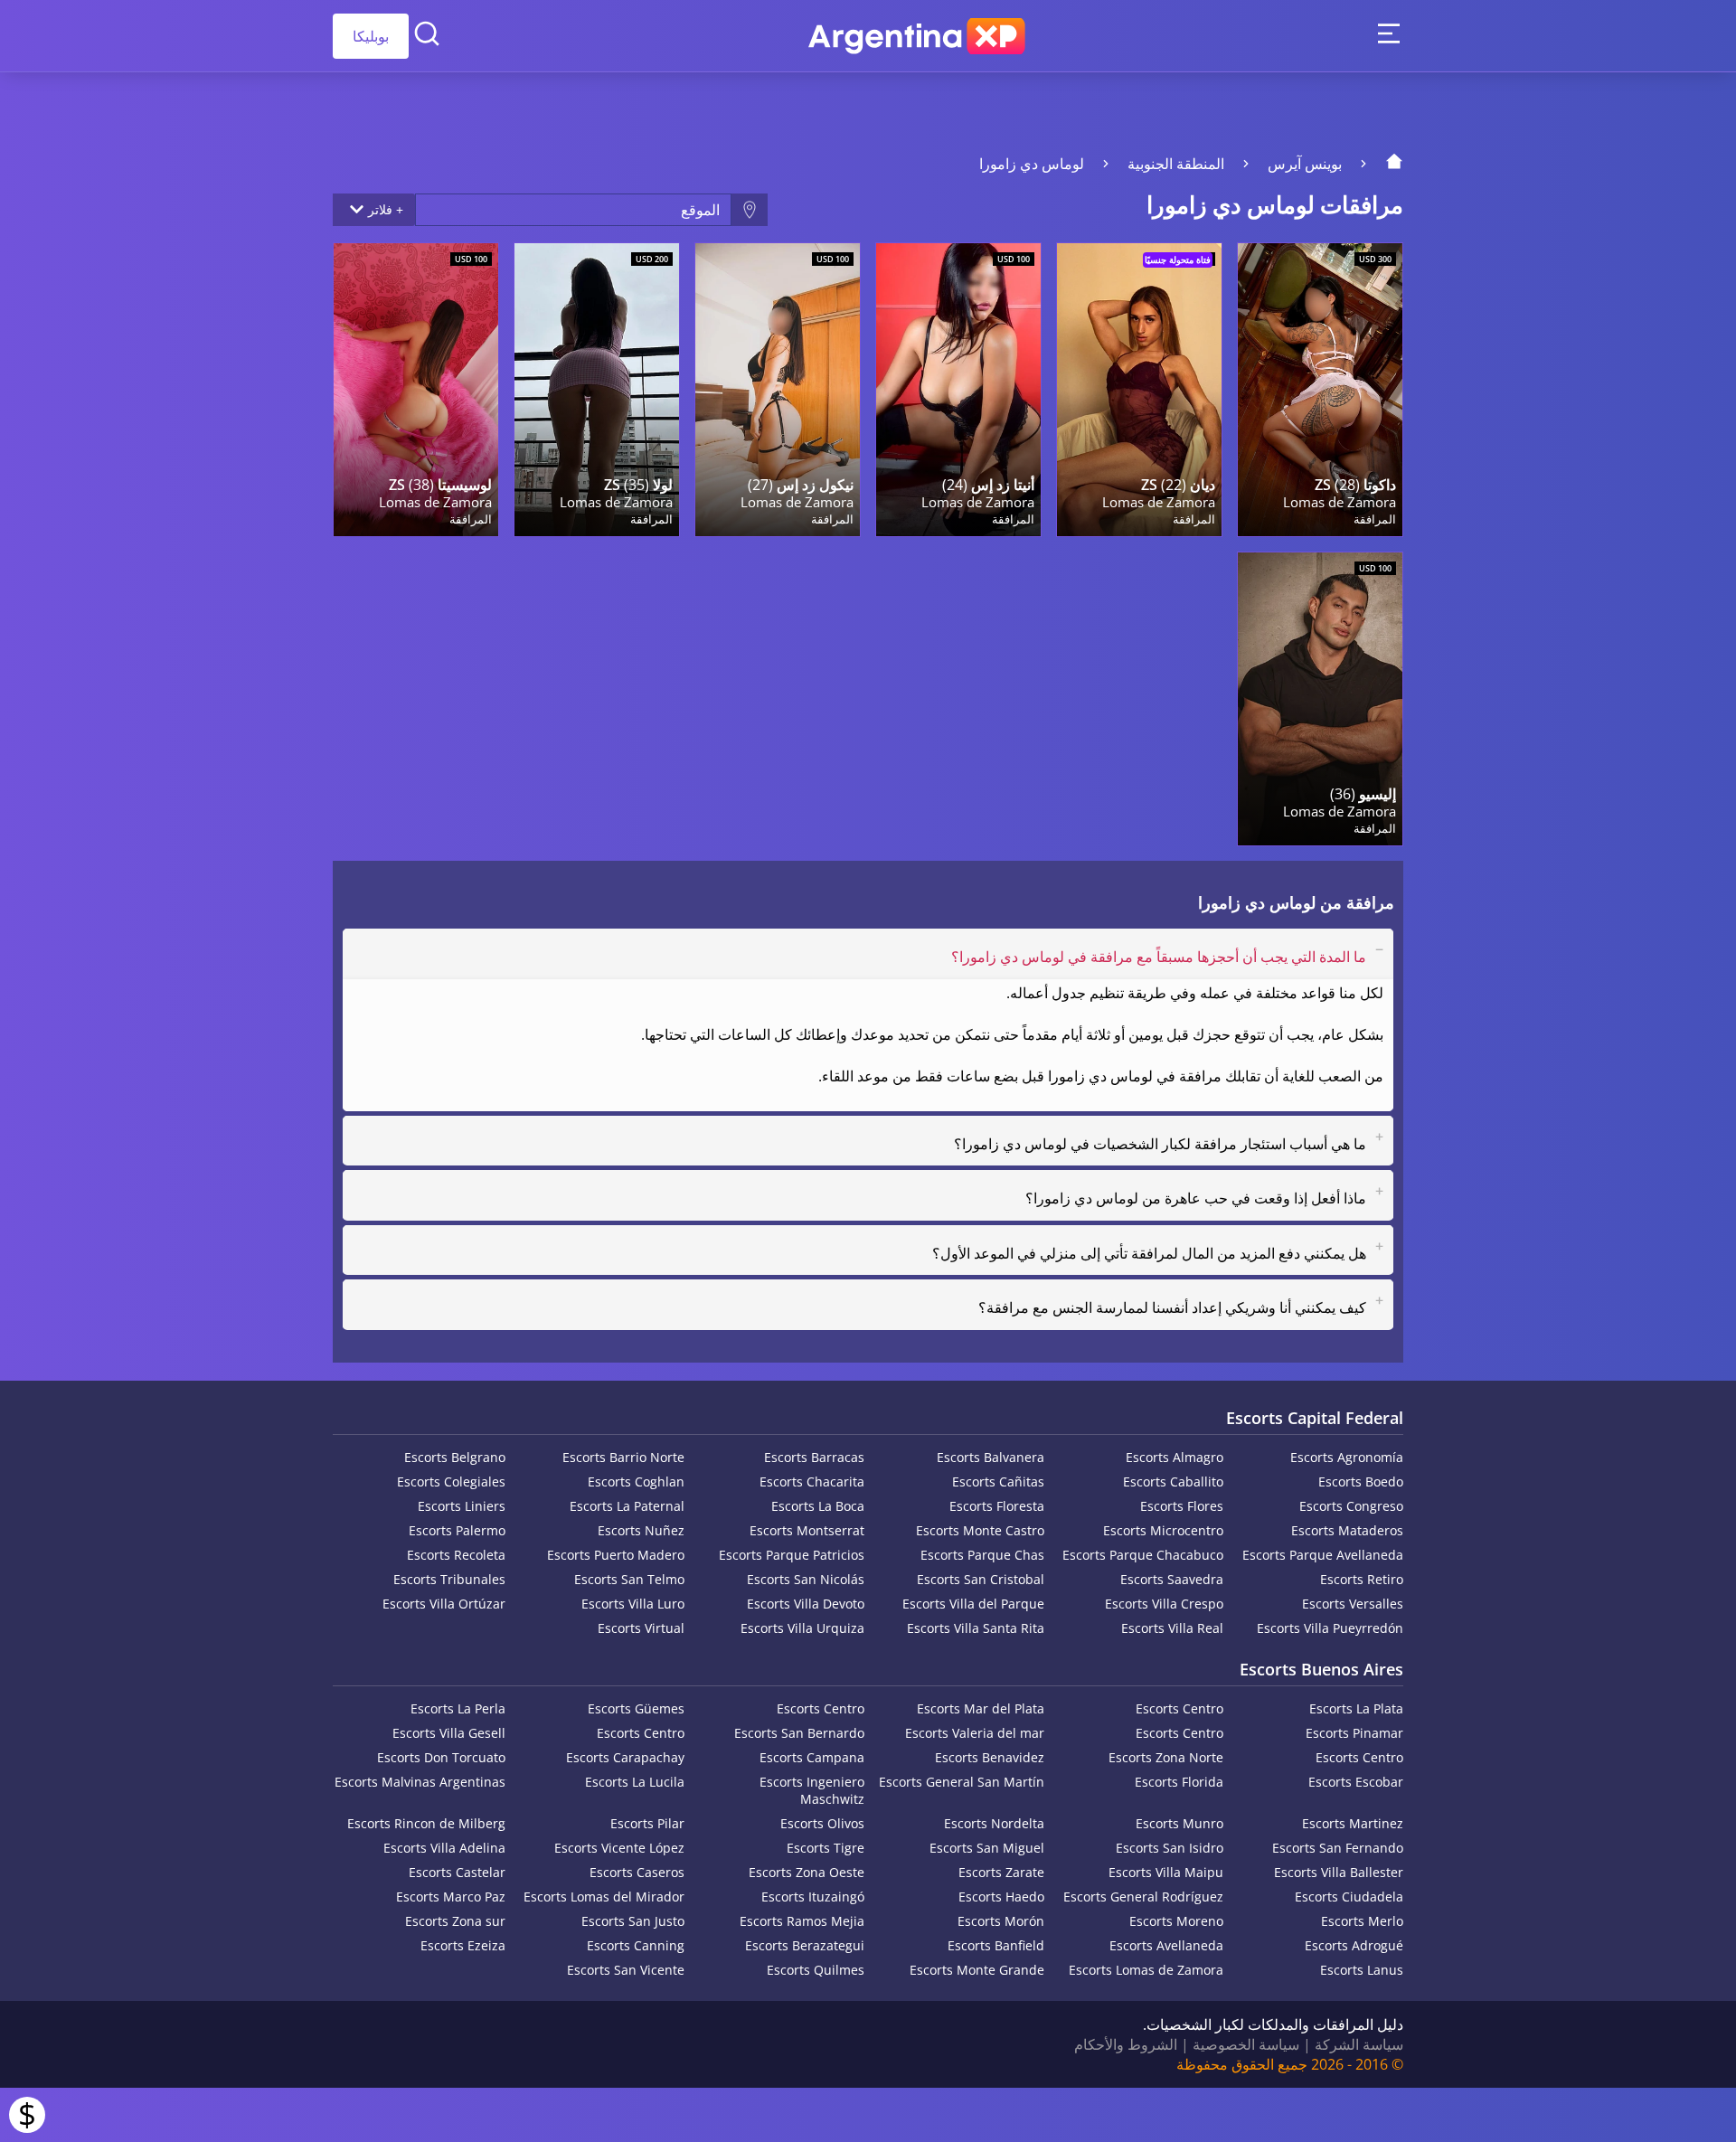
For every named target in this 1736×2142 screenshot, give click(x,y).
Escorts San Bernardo (799, 1733)
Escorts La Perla (458, 1708)
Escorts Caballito (1173, 1481)
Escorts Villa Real (1172, 1628)
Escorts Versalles (1353, 1604)
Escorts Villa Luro (633, 1604)
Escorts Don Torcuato (441, 1757)
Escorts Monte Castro (980, 1530)
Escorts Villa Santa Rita (976, 1628)
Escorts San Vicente (626, 1970)
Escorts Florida (1179, 1782)
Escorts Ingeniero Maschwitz (812, 1790)
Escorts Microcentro (1163, 1530)
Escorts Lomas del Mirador (604, 1897)
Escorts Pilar (647, 1823)
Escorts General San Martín (962, 1782)
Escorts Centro (1179, 1708)
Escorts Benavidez (990, 1757)
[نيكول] (778, 390)
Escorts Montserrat (807, 1530)
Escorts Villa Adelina (444, 1848)
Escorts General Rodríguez (1143, 1897)
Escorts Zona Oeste (807, 1872)
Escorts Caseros (637, 1872)
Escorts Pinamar (1354, 1733)
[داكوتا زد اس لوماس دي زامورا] (1320, 390)
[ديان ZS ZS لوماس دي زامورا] (1139, 390)
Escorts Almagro (1175, 1457)
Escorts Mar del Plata (981, 1708)
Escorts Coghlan (636, 1481)
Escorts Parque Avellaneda (1323, 1555)
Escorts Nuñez (641, 1530)
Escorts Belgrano (455, 1457)
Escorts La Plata (1356, 1708)
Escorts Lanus (1362, 1970)
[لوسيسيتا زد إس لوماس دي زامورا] (416, 390)
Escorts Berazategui (805, 1945)
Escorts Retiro (1362, 1579)
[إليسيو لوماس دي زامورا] (1320, 699)
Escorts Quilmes (816, 1970)
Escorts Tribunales (449, 1579)
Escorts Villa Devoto (806, 1604)
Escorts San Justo (633, 1921)
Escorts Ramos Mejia (802, 1921)
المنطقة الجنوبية (1176, 164)
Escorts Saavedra (1172, 1579)
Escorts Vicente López (619, 1848)
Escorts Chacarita (812, 1481)
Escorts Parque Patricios (792, 1555)
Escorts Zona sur (455, 1921)
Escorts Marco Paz (451, 1897)
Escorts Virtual (641, 1628)
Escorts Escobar (1356, 1782)
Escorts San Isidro (1170, 1848)
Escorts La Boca (818, 1506)
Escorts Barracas (814, 1457)
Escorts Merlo (1362, 1921)
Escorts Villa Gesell (449, 1733)
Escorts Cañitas (998, 1481)
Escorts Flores (1182, 1506)
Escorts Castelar (457, 1872)
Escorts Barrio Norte (623, 1457)
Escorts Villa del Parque (973, 1604)
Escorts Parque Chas (982, 1555)
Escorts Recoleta (456, 1555)
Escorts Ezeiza (463, 1945)
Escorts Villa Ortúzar (444, 1604)
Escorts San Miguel (987, 1848)
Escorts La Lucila (635, 1782)
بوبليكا (371, 36)
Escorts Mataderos (1347, 1530)
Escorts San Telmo (629, 1579)
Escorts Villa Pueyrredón (1330, 1628)
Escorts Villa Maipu (1166, 1872)
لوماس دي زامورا (1032, 164)
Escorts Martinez (1353, 1823)
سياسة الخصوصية (1246, 2044)
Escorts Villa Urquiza (802, 1628)
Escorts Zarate (1001, 1872)
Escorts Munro (1179, 1823)
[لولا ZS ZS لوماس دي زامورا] (597, 390)
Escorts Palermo (457, 1530)
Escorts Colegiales (451, 1481)
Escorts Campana (812, 1757)
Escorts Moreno (1176, 1921)
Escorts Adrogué (1354, 1945)
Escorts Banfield (996, 1945)
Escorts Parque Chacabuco (1143, 1555)
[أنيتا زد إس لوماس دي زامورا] (958, 390)
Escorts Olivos (822, 1823)
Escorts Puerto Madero (616, 1555)
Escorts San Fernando (1338, 1848)
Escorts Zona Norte (1166, 1757)
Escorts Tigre (826, 1848)
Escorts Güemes (636, 1708)
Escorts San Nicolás (806, 1579)
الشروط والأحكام (1126, 2044)
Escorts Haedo (1001, 1897)
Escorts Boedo (1361, 1481)
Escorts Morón (1001, 1921)
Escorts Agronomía (1347, 1457)
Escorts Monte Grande (977, 1970)
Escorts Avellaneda (1166, 1945)
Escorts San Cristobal (981, 1579)
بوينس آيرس (1305, 164)
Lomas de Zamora (1340, 502)
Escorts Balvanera (991, 1457)
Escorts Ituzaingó (813, 1897)
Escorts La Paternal (627, 1506)
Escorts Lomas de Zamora (1146, 1970)
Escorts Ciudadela (1349, 1897)
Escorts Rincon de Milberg (426, 1823)
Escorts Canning (636, 1945)
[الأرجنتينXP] (917, 36)
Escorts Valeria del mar (975, 1733)
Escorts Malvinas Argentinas (420, 1782)
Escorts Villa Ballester (1339, 1872)
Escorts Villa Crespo (1164, 1604)
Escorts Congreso (1351, 1506)
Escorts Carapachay (625, 1757)
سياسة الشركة (1359, 2044)
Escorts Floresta (997, 1506)
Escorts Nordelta (994, 1823)
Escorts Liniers (462, 1506)
